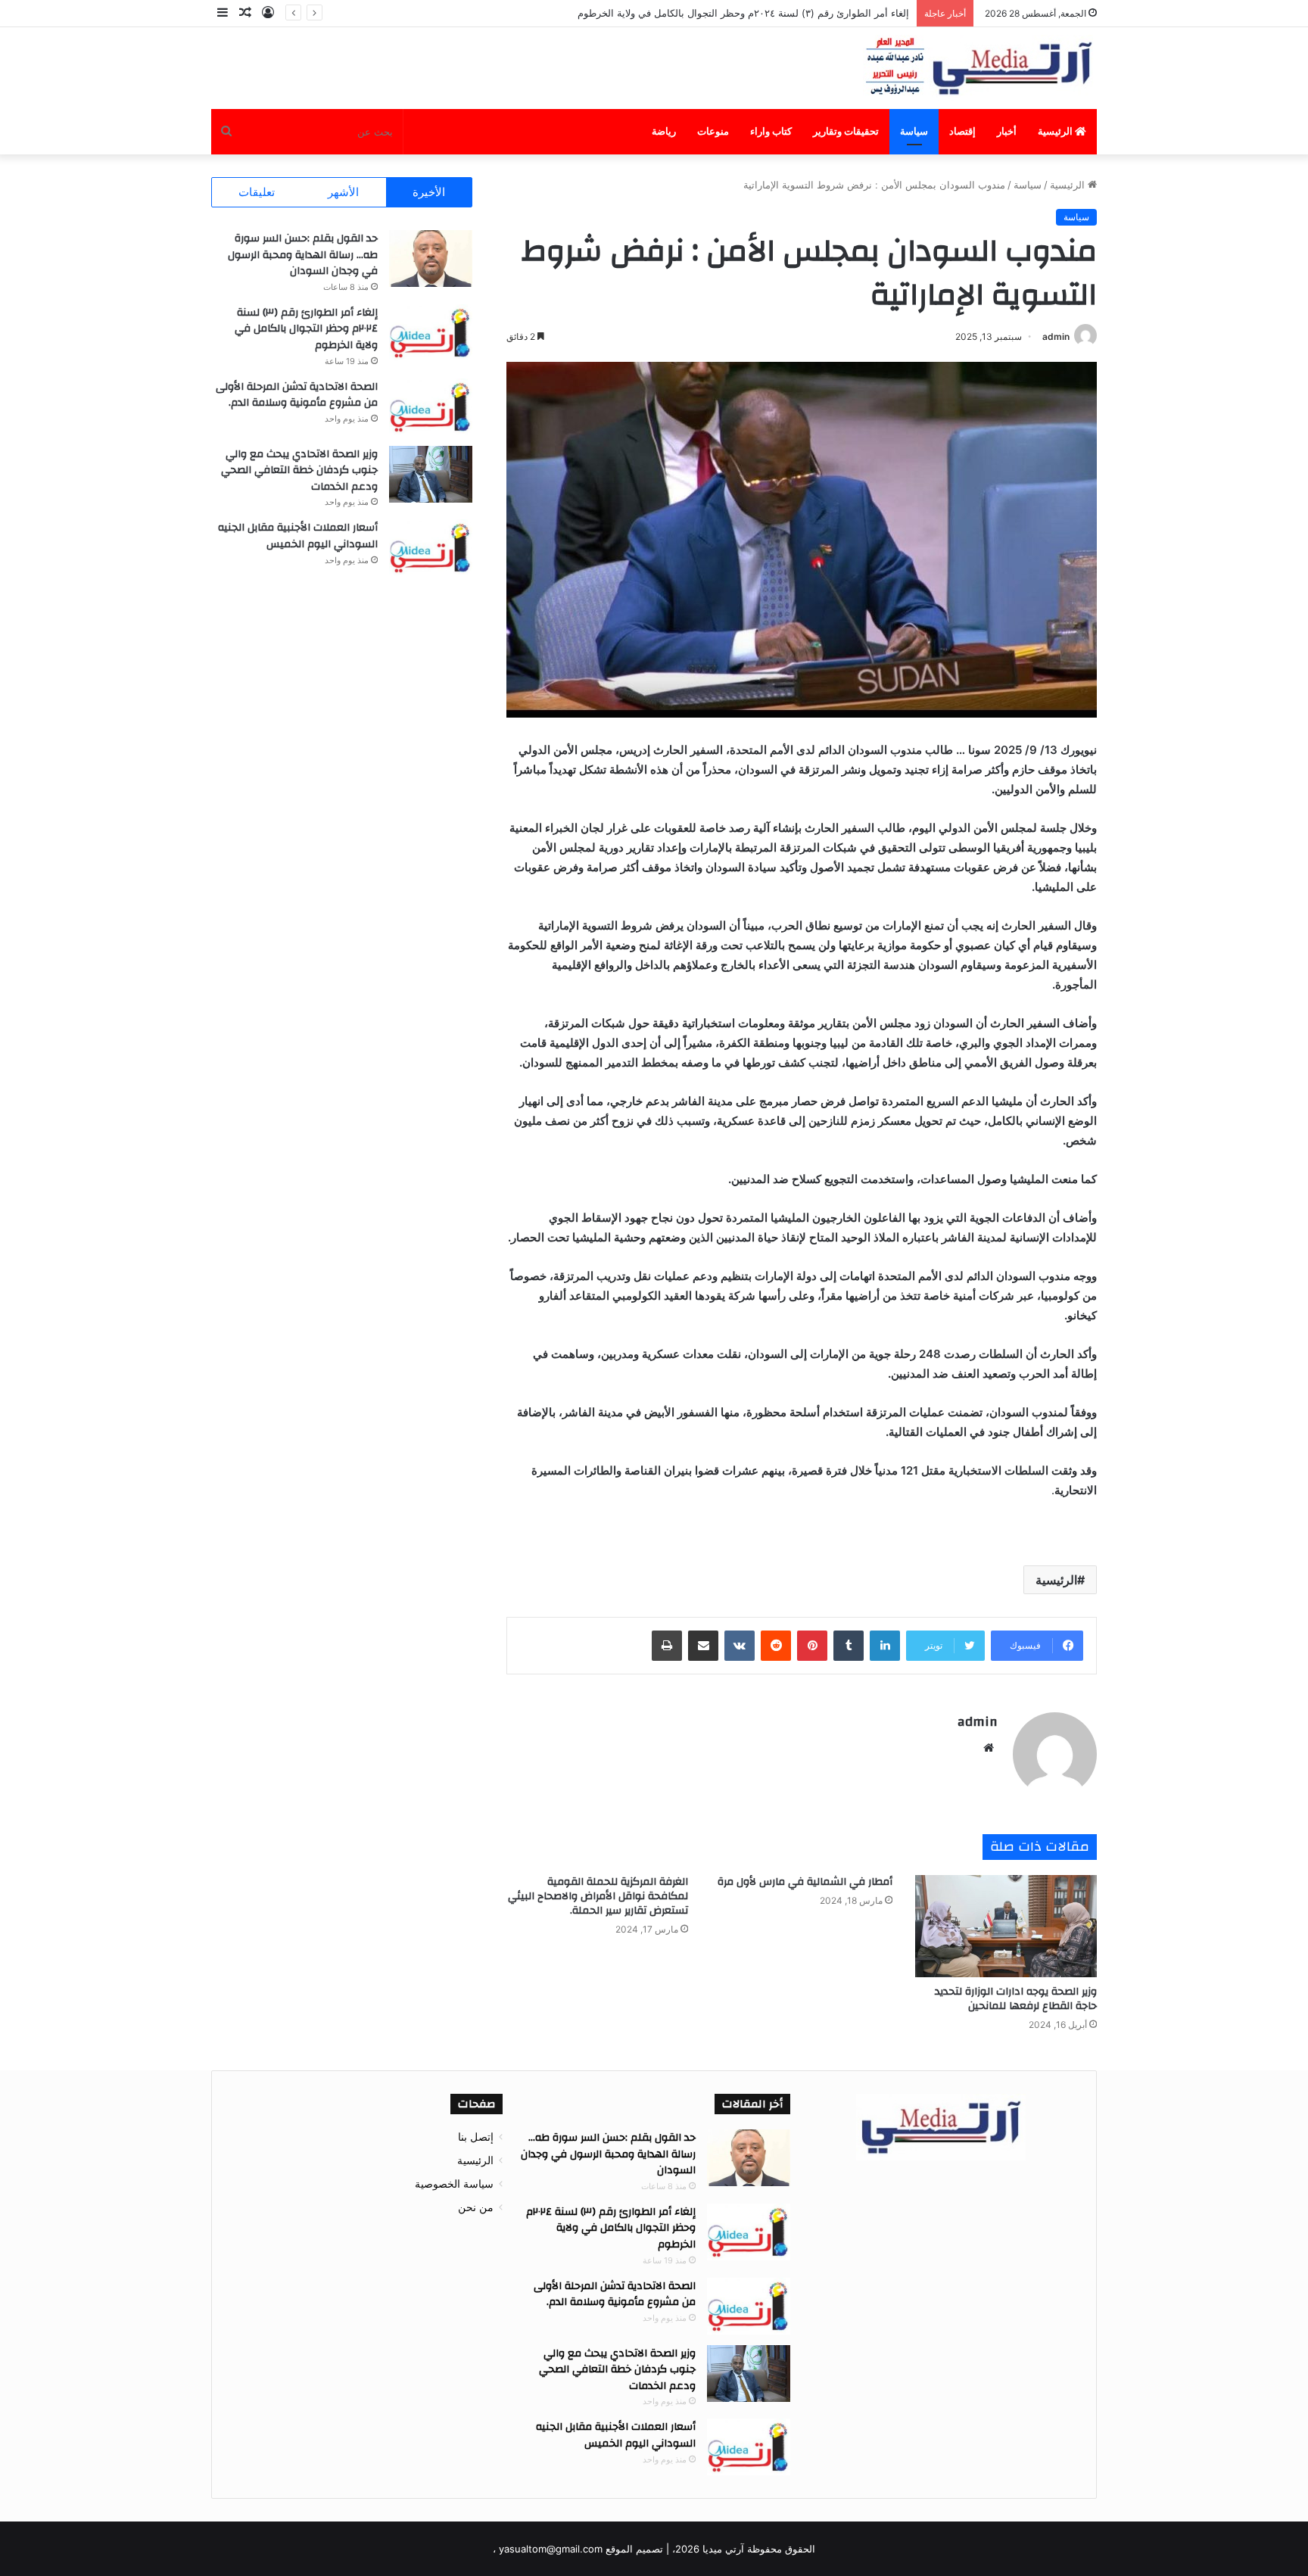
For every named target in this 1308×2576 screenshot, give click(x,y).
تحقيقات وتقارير (846, 131)
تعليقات (257, 192)
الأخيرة (429, 192)
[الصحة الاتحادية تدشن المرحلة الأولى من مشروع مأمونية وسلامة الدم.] (431, 407)
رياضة (664, 131)
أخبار (1007, 131)
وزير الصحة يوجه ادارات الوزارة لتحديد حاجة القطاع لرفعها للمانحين (1016, 1999)
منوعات (713, 131)
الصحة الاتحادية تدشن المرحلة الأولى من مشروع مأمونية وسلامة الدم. (297, 395)
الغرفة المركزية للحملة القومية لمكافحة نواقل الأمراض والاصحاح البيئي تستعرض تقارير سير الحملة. (598, 1896)
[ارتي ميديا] (980, 68)
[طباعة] (667, 1646)
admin (1056, 336)
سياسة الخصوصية (454, 2184)
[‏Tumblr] (849, 1646)
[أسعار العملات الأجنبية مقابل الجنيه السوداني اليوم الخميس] (431, 548)
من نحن (476, 2207)
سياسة (914, 131)
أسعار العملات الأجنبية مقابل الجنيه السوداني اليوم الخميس (298, 536)
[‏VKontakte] (740, 1646)
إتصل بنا (476, 2137)
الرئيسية (1056, 131)
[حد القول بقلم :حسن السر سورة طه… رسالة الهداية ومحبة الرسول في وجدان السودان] (431, 259)
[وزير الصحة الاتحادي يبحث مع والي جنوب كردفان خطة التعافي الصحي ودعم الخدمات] (431, 474)
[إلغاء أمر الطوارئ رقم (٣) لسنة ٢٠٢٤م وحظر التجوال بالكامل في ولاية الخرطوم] (431, 333)
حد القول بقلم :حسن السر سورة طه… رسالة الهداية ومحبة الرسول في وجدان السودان (303, 255)
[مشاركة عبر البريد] (703, 1646)
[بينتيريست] (812, 1646)
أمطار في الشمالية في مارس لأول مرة (805, 1882)
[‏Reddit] (776, 1646)
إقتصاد (962, 131)
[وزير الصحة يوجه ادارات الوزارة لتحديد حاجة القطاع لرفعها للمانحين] (1006, 1926)
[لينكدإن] (885, 1646)
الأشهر (343, 192)
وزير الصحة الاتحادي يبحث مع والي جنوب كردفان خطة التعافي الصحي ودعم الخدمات (299, 470)
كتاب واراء (771, 131)
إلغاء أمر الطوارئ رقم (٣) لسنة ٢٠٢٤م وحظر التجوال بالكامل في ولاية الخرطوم (743, 13)
